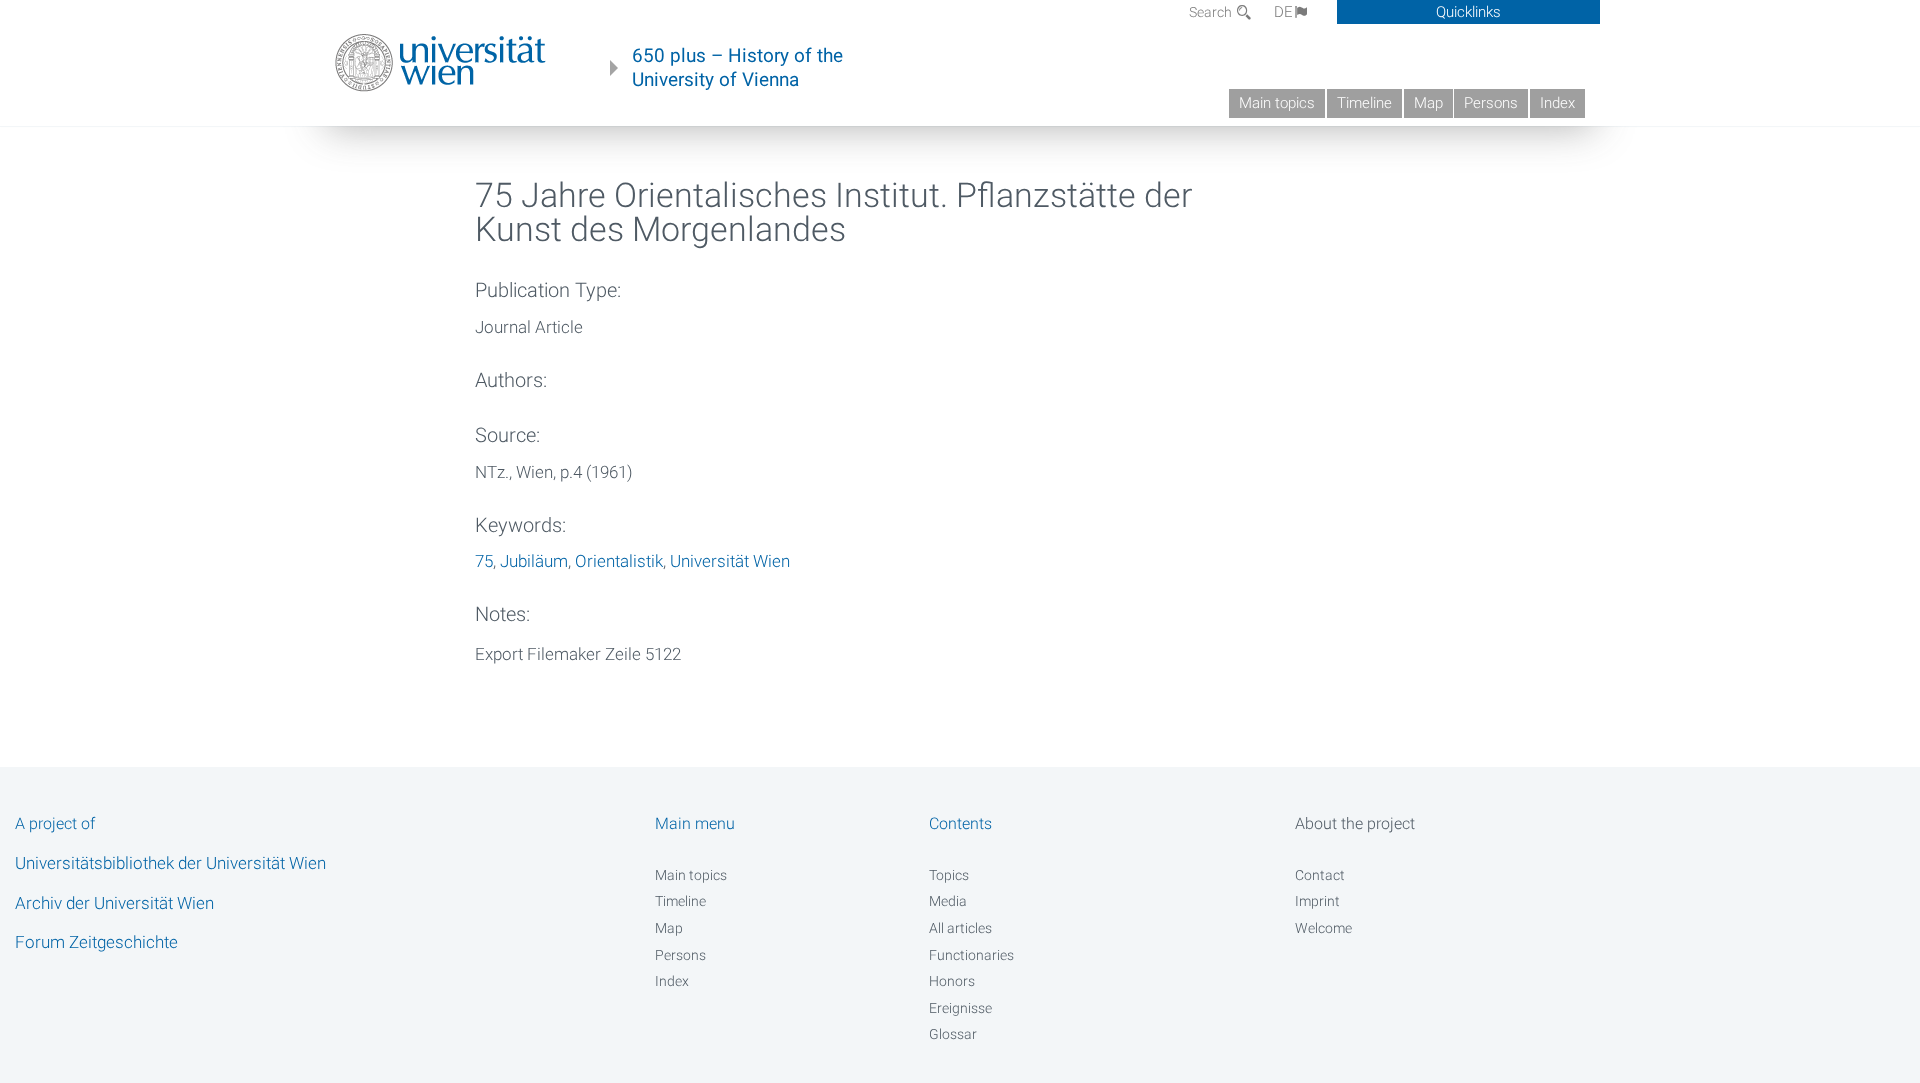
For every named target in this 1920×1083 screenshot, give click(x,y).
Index (1557, 103)
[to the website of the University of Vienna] (440, 63)
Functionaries (971, 955)
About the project (1355, 823)
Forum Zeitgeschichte (96, 942)
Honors (952, 981)
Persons (1491, 103)
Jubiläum (534, 561)
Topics (949, 875)
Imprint (1317, 901)
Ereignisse (960, 1008)
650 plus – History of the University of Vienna (737, 68)
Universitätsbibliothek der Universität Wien (170, 863)
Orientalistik (619, 561)
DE (1283, 12)
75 (484, 561)
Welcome (1323, 928)
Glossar (953, 1034)
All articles (960, 928)
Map (1428, 103)
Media (948, 901)
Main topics (1277, 103)
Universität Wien (730, 561)
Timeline (1364, 103)
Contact (1320, 875)
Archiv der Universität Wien (114, 903)
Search (1212, 12)
